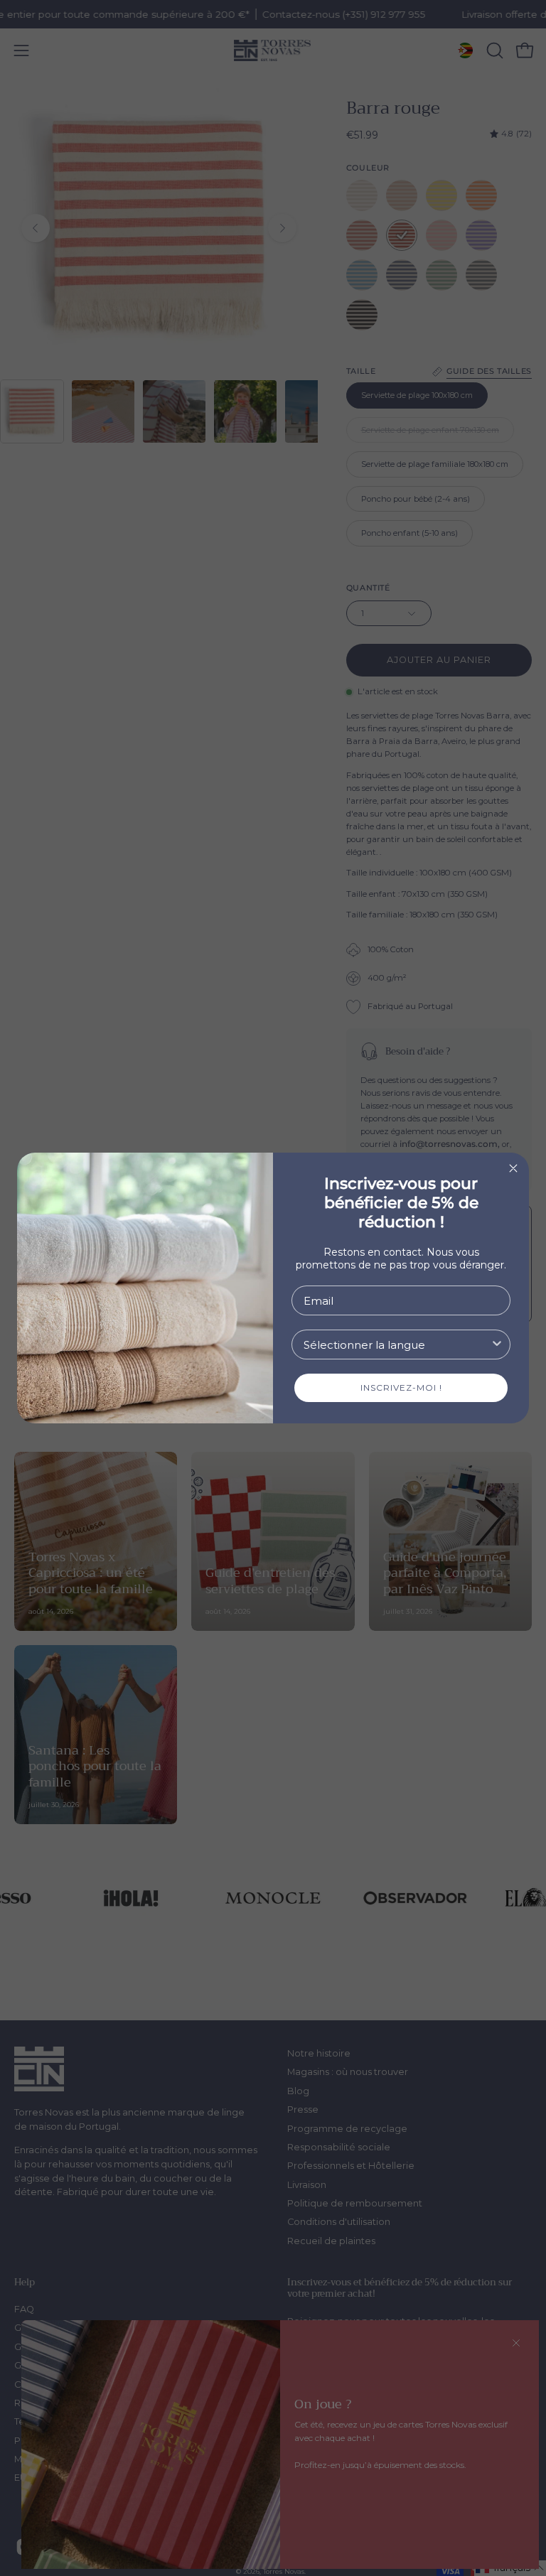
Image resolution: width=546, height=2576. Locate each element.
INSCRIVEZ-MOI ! (401, 1387)
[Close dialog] (513, 1168)
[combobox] (397, 1344)
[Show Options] (497, 1344)
